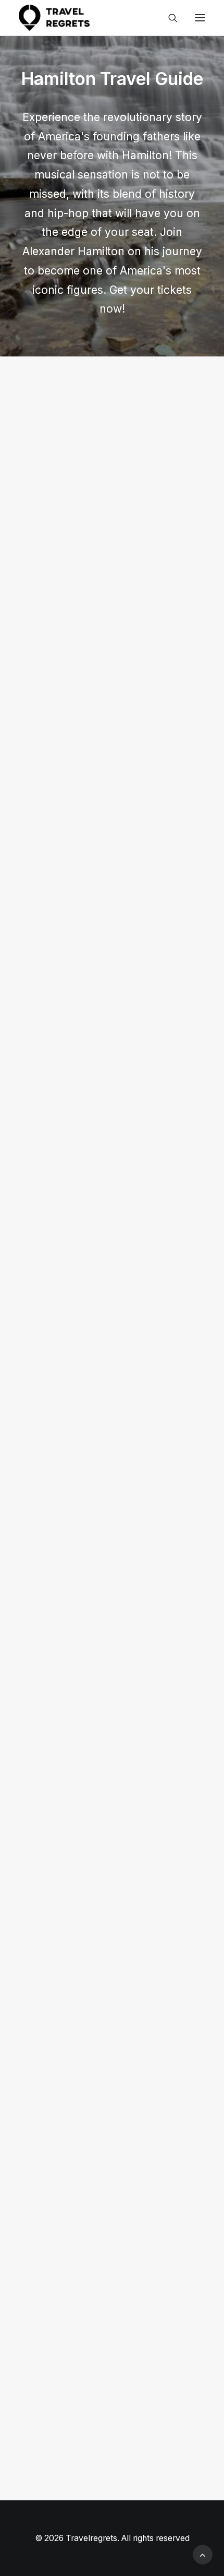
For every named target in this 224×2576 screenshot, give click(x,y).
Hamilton (104, 399)
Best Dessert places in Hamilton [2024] (91, 1567)
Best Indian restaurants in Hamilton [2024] (99, 529)
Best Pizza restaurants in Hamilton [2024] (97, 2408)
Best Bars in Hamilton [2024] (106, 943)
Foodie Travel (158, 399)
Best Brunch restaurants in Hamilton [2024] (102, 1778)
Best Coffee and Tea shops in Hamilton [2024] (108, 1357)
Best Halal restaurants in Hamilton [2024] (96, 1987)
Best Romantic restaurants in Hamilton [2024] (107, 739)
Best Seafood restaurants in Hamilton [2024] (105, 2198)
